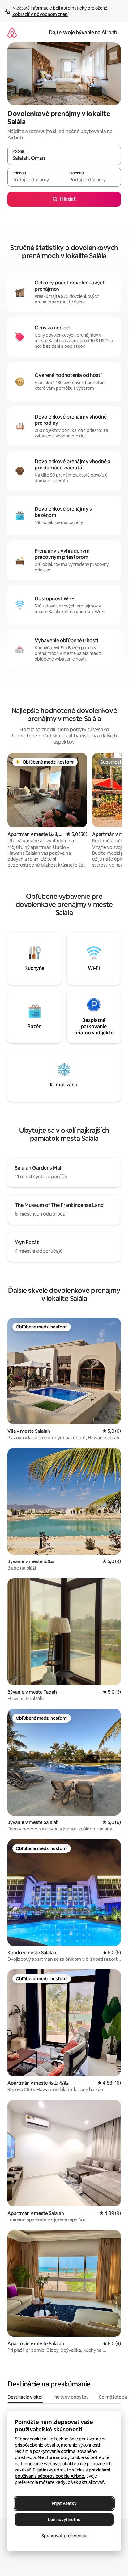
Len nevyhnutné (64, 2520)
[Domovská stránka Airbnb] (12, 32)
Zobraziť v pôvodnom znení (40, 14)
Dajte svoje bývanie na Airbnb (83, 32)
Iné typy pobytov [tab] (71, 2397)
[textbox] (36, 180)
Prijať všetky (64, 2503)
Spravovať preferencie (64, 2536)
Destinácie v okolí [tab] (25, 2397)
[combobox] (64, 158)
